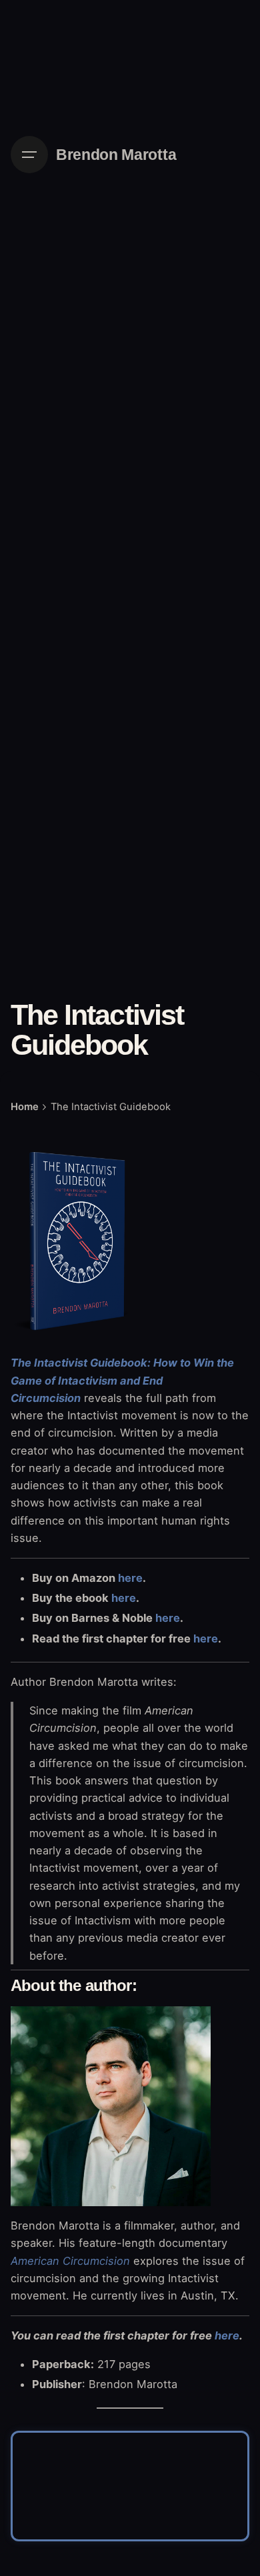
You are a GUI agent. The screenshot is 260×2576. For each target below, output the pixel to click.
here (130, 1578)
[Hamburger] (29, 155)
